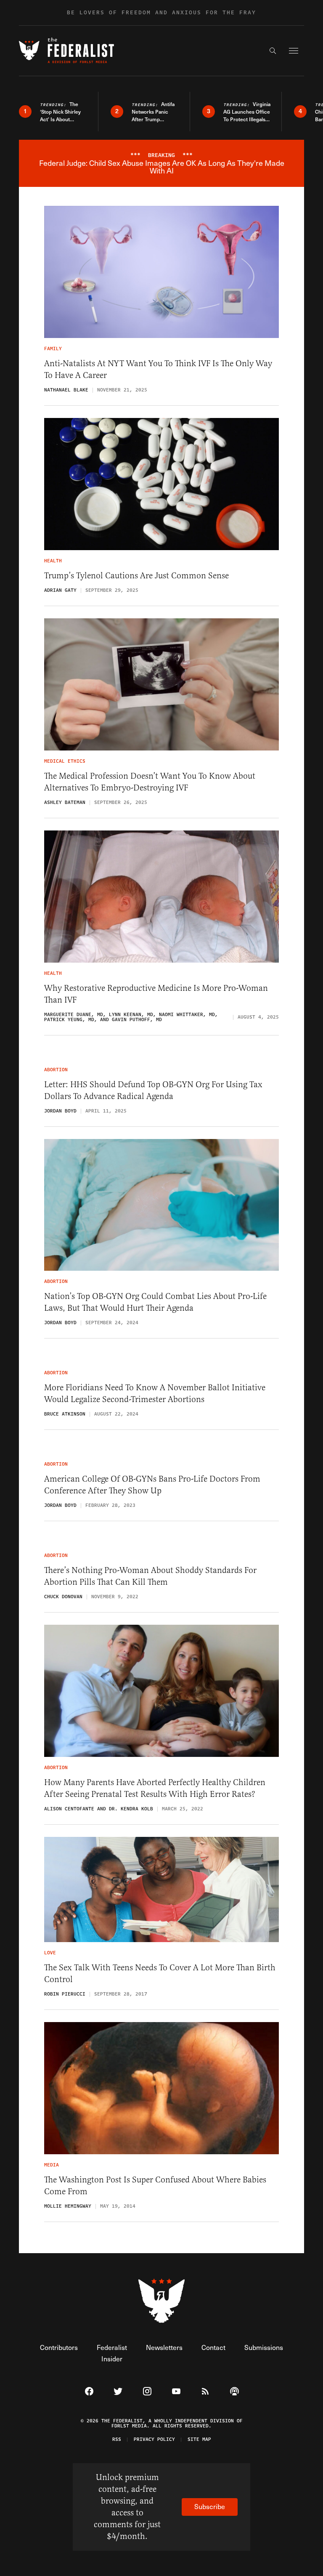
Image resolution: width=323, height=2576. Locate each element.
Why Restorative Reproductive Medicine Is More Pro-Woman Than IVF (156, 994)
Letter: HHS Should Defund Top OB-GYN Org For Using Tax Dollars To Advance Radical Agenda (153, 1090)
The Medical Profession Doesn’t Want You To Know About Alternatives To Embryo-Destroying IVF (150, 782)
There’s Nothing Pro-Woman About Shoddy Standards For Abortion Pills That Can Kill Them (150, 1576)
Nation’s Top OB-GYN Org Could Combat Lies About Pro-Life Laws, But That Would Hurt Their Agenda (155, 1302)
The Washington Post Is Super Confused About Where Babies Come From (155, 2186)
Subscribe (210, 2506)
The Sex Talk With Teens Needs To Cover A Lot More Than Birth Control (160, 1973)
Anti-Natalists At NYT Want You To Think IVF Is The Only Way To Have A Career (158, 369)
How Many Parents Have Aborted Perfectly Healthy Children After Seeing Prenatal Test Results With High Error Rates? (155, 1788)
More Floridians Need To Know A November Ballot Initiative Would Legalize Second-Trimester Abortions (155, 1393)
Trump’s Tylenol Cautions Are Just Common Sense (136, 576)
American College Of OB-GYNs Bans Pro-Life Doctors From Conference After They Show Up (152, 1485)
